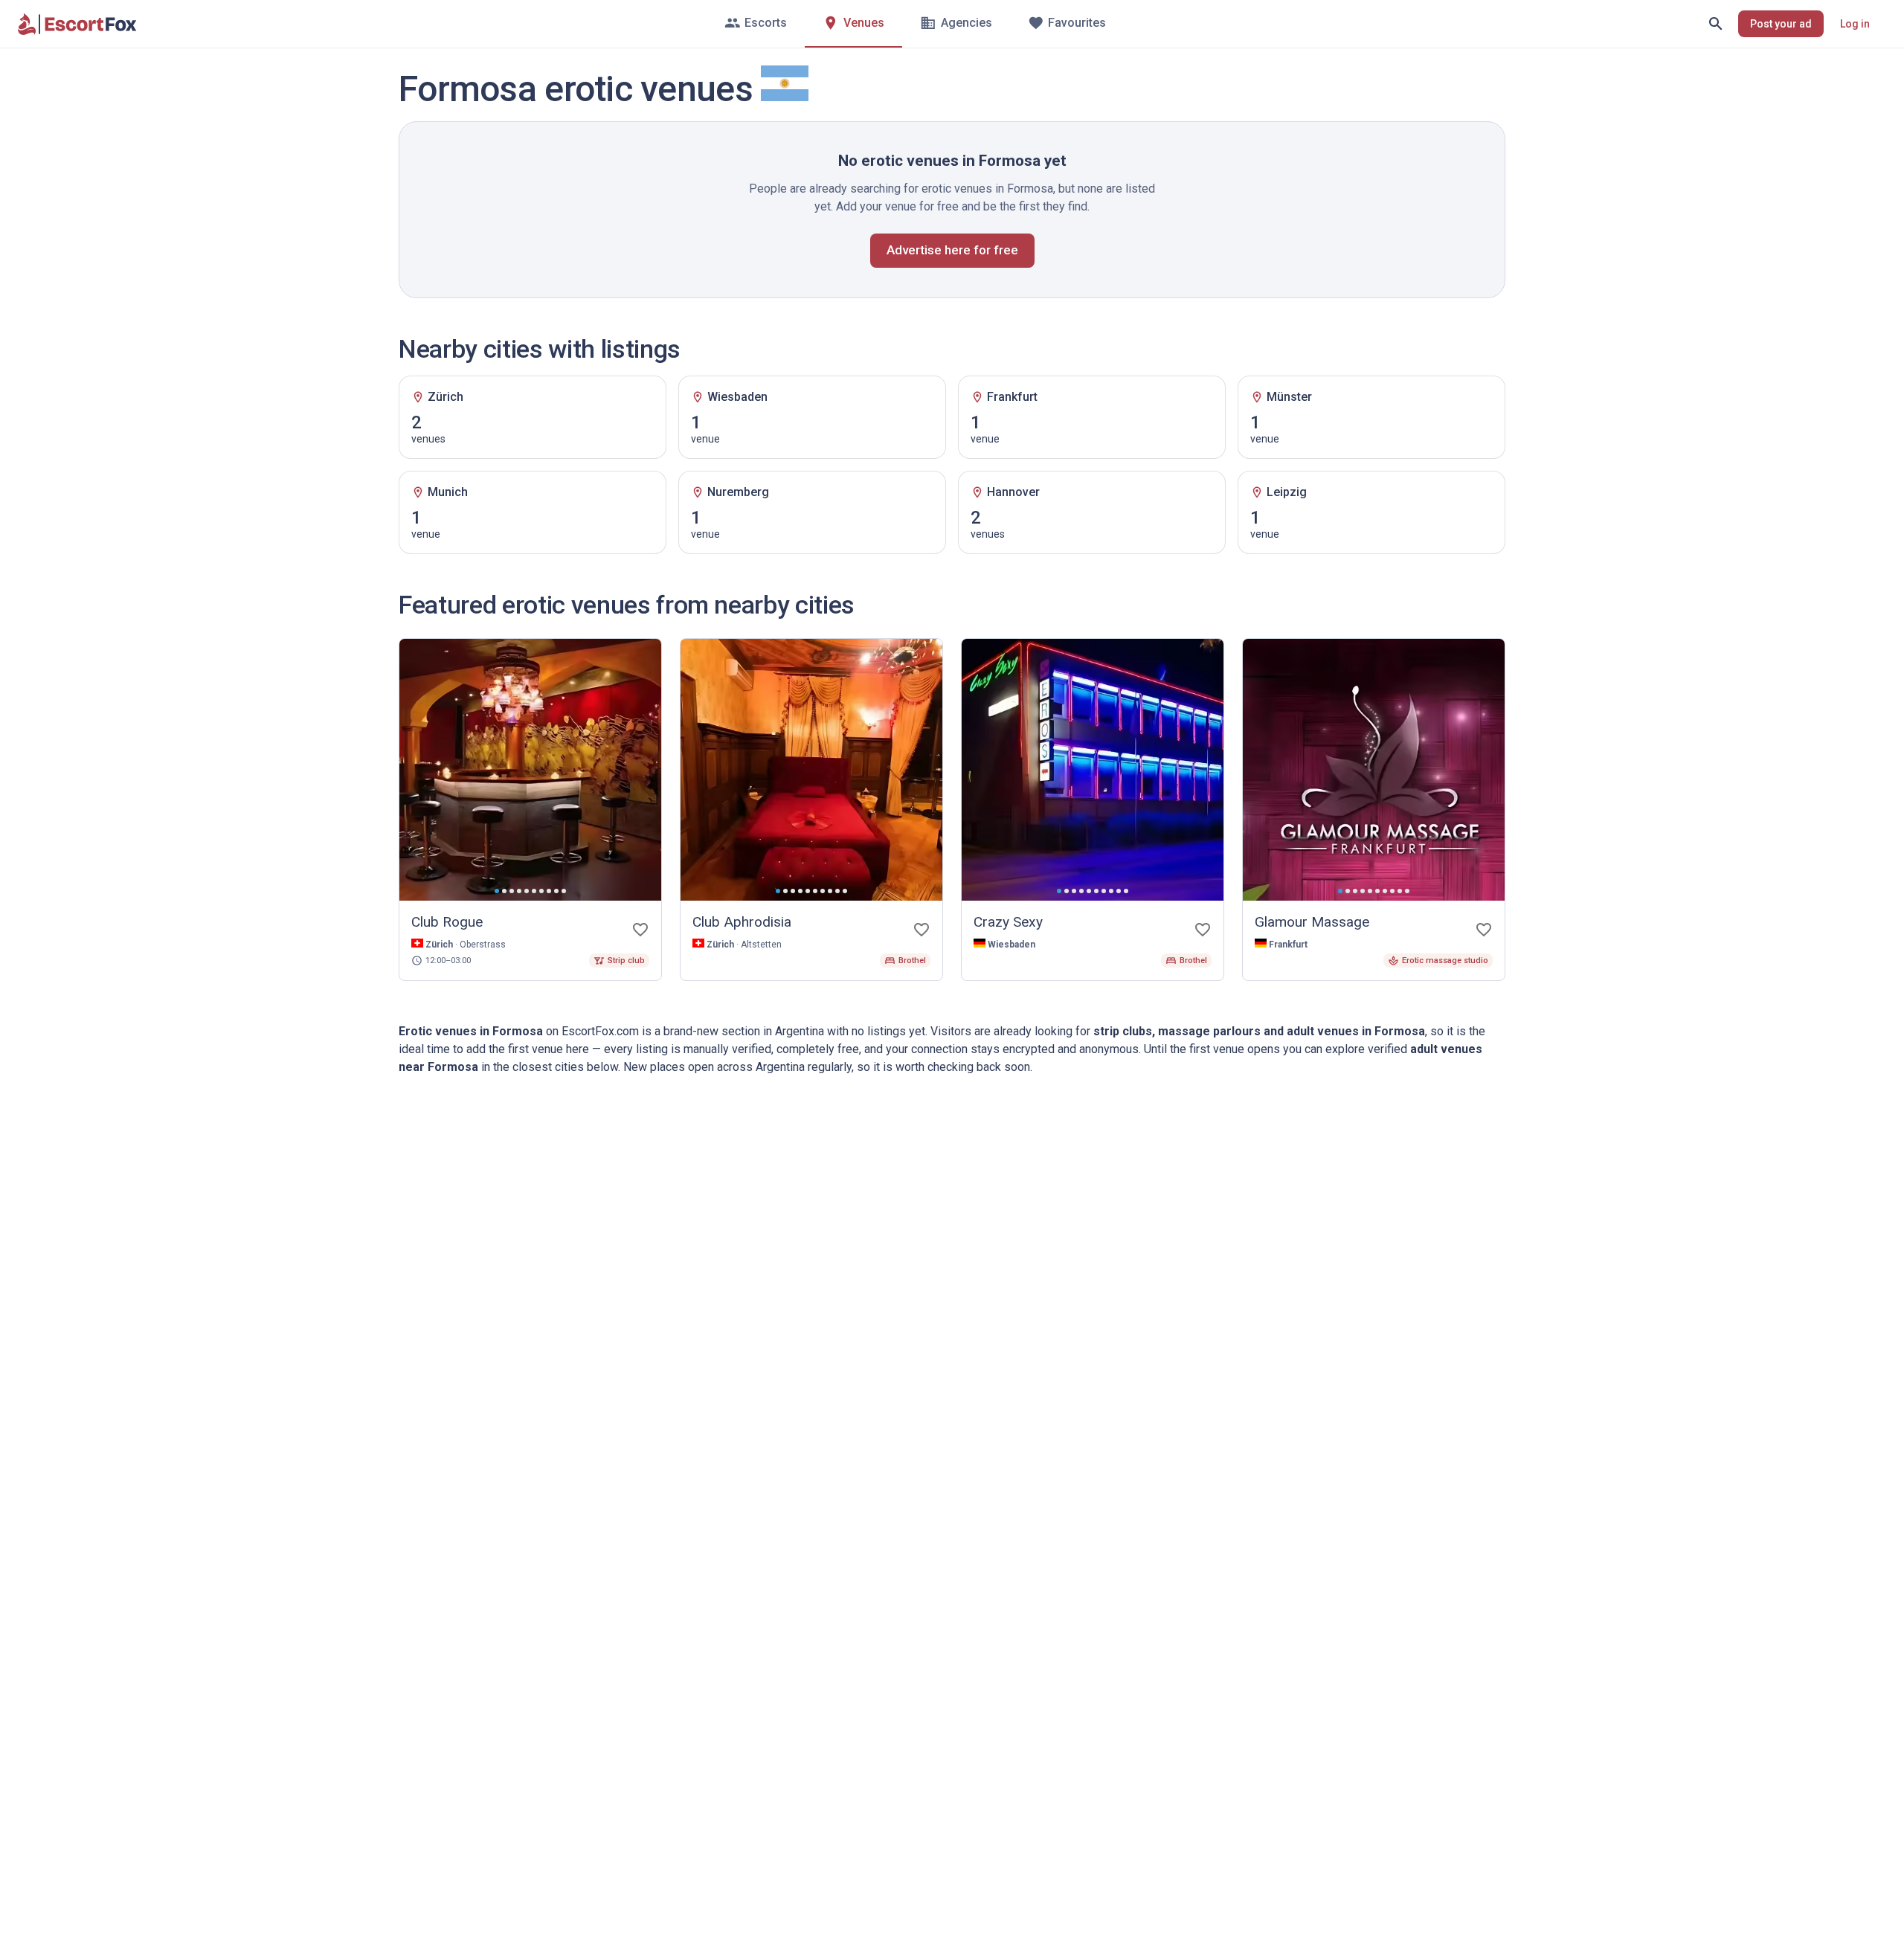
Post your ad (1781, 24)
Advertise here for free (952, 250)
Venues (864, 23)
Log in (1855, 24)
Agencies (967, 23)
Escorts (766, 23)
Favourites (1077, 23)
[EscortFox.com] (77, 24)
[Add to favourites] (640, 930)
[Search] (1716, 24)
